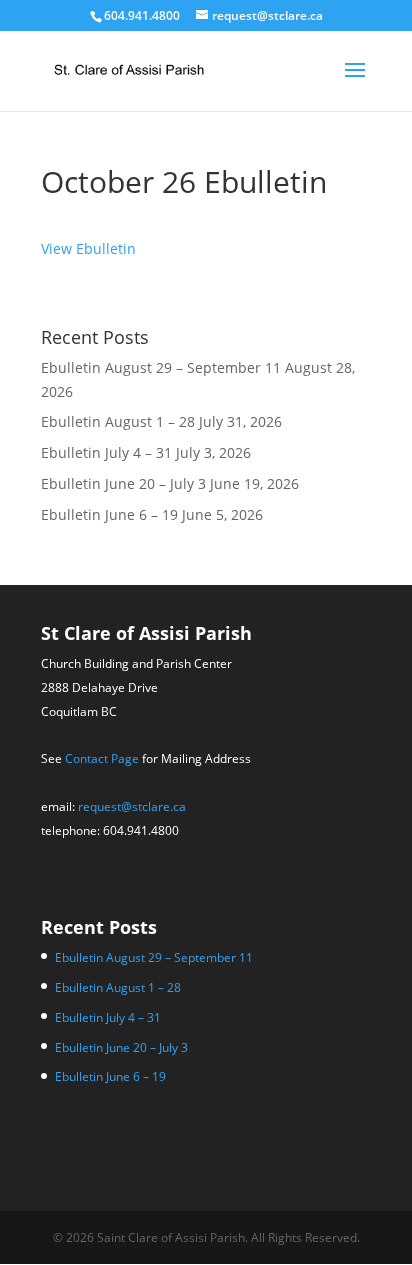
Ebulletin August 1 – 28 (118, 421)
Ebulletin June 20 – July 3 (123, 483)
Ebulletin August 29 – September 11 (161, 367)
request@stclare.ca (132, 806)
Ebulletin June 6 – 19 (109, 514)
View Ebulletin (88, 248)
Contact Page (102, 758)
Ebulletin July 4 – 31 (106, 452)
